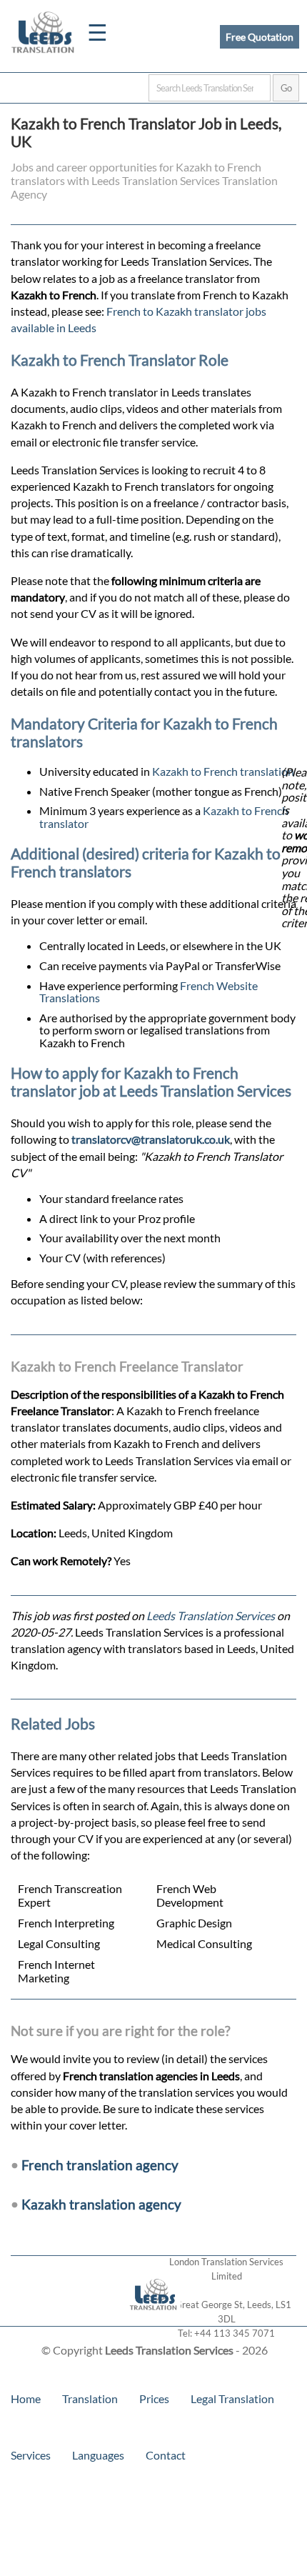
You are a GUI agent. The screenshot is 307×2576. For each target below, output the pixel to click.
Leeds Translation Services (211, 1616)
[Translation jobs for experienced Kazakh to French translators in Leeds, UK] (154, 2319)
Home (26, 2398)
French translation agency (100, 2165)
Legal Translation (232, 2398)
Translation (90, 2398)
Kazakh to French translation (223, 771)
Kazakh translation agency (101, 2204)
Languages (98, 2455)
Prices (154, 2398)
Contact (166, 2455)
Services (31, 2455)
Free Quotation (260, 37)
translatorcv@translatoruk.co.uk (151, 1139)
